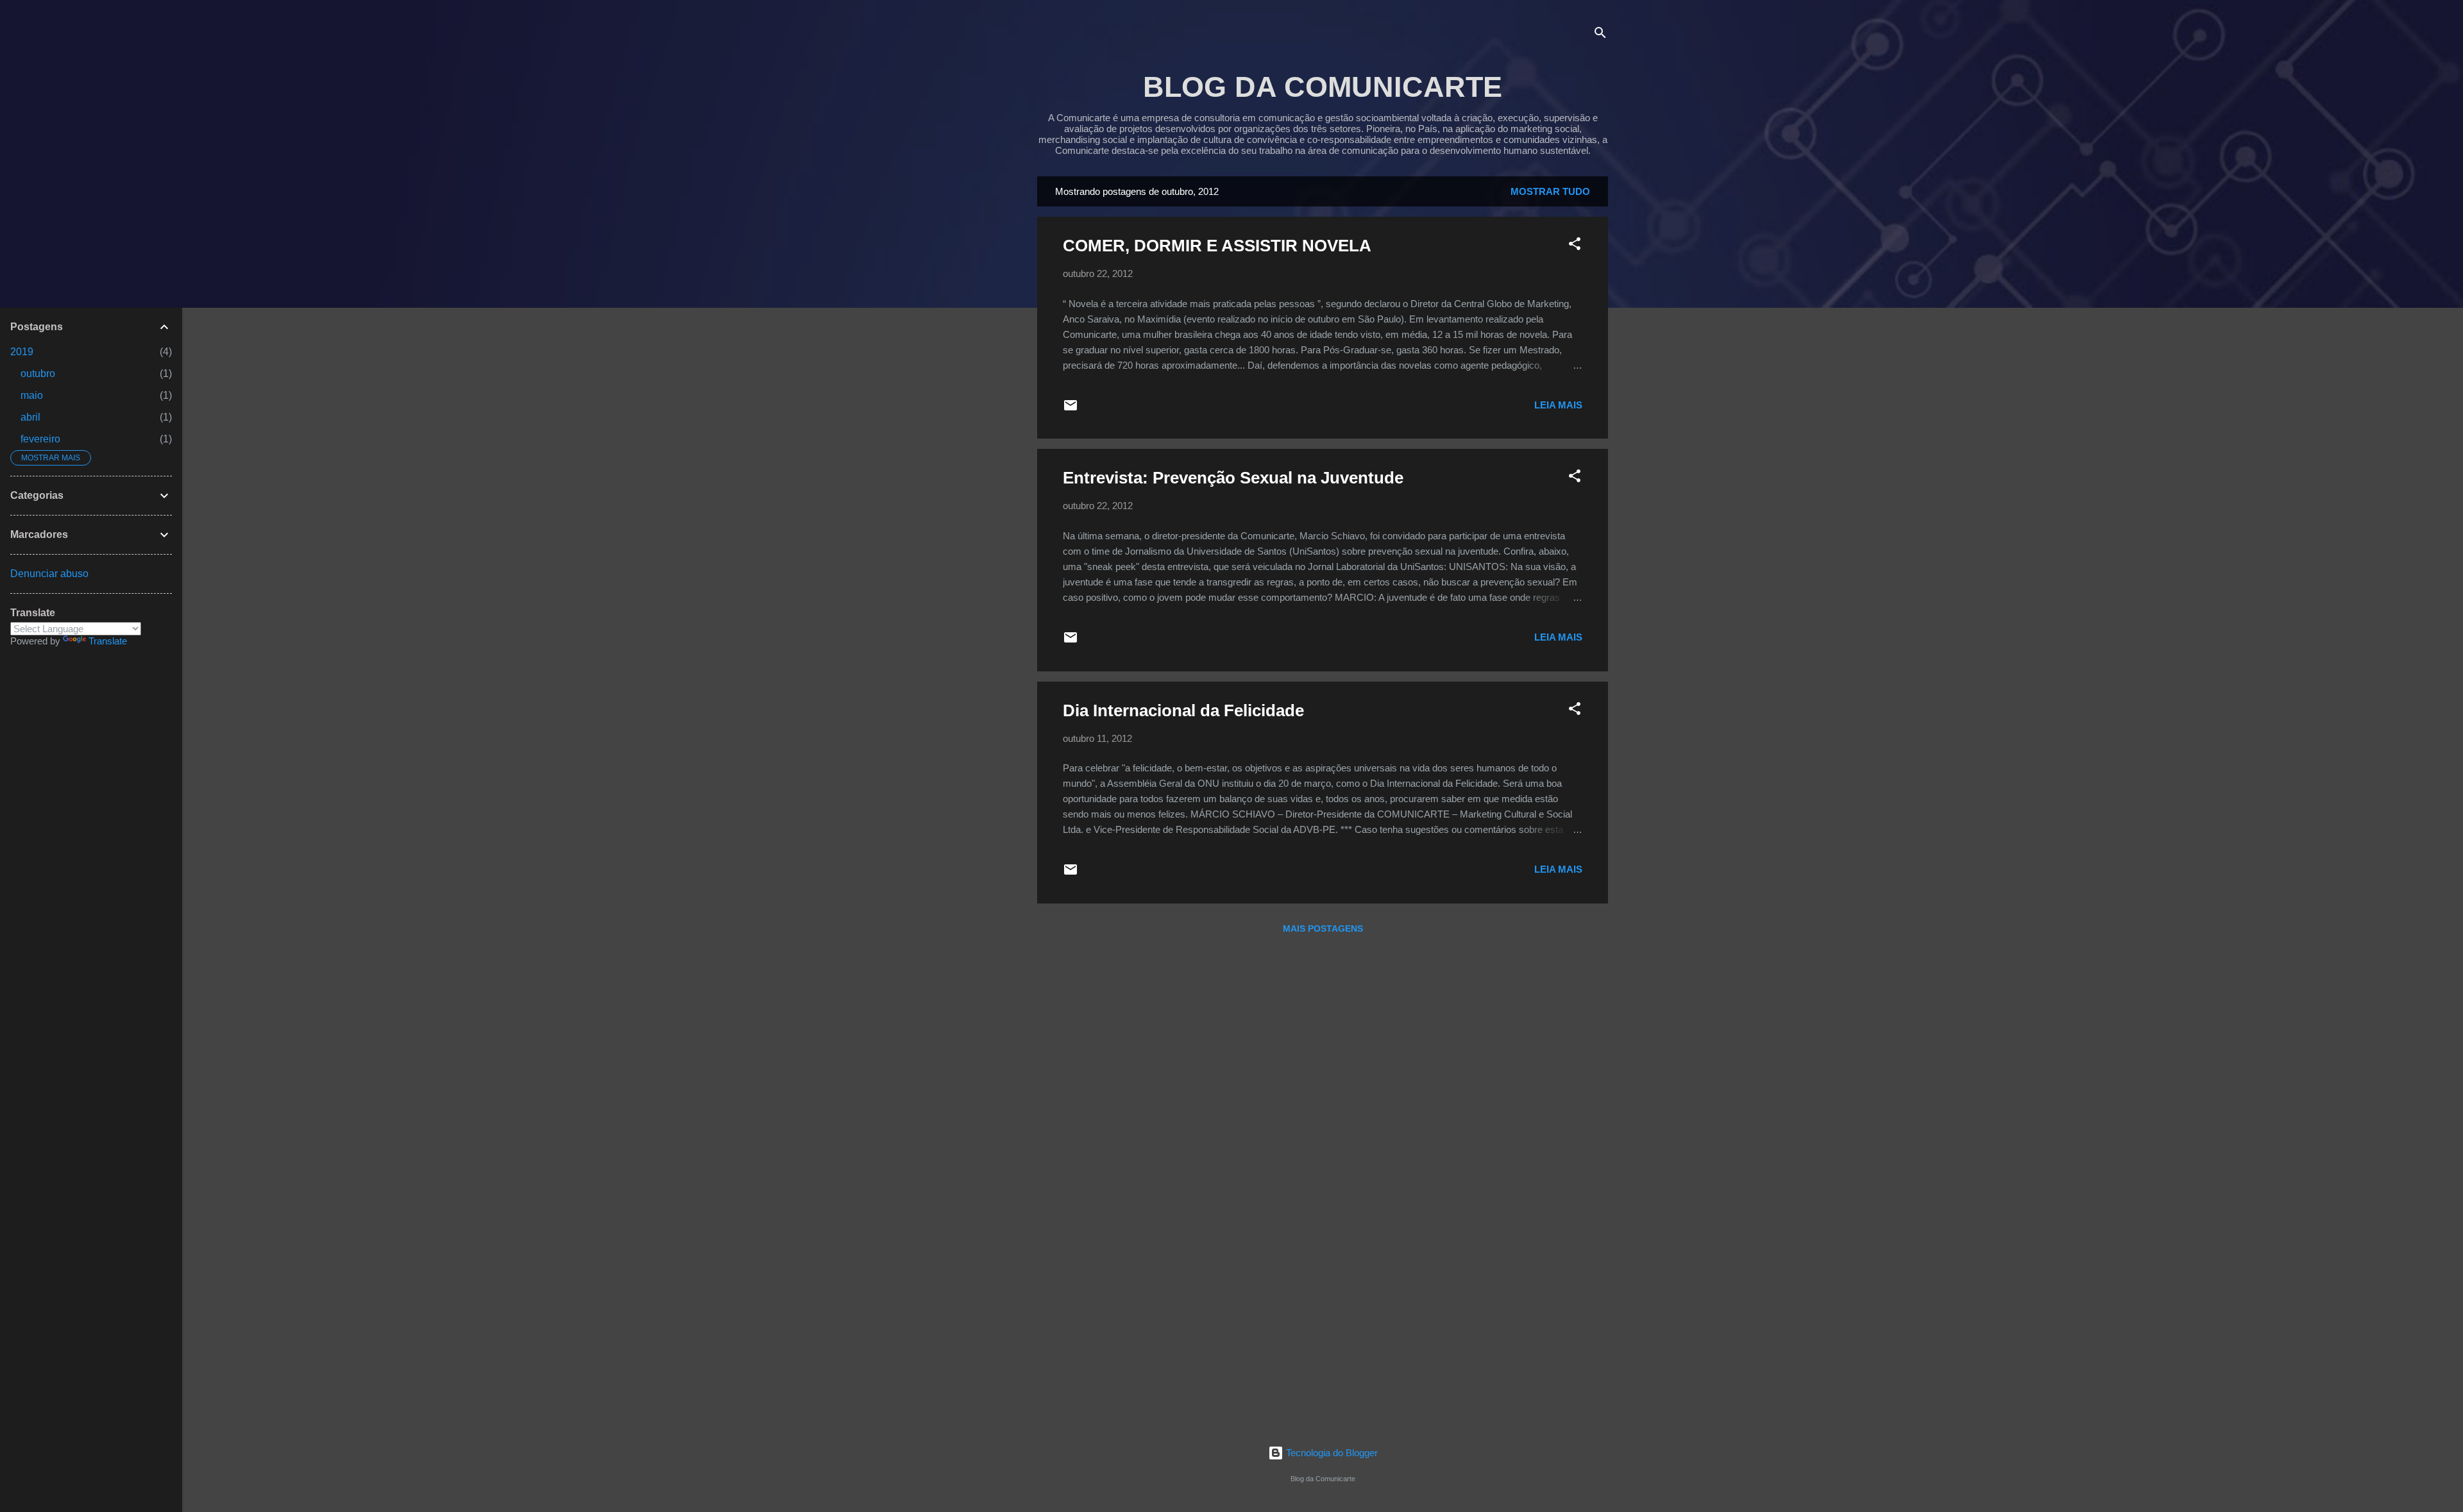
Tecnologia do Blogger (1331, 1453)
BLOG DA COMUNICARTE (1323, 87)
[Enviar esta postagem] (1071, 409)
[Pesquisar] (1600, 35)
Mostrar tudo (1550, 191)
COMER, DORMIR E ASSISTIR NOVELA (1217, 246)
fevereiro (40, 439)
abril (30, 417)
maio (32, 395)
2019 (22, 352)
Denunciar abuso (49, 574)
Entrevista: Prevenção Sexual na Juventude (1233, 478)
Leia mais (1558, 405)
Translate (108, 641)
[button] (1575, 246)
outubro (38, 374)
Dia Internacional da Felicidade (1183, 710)
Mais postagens (1323, 928)
